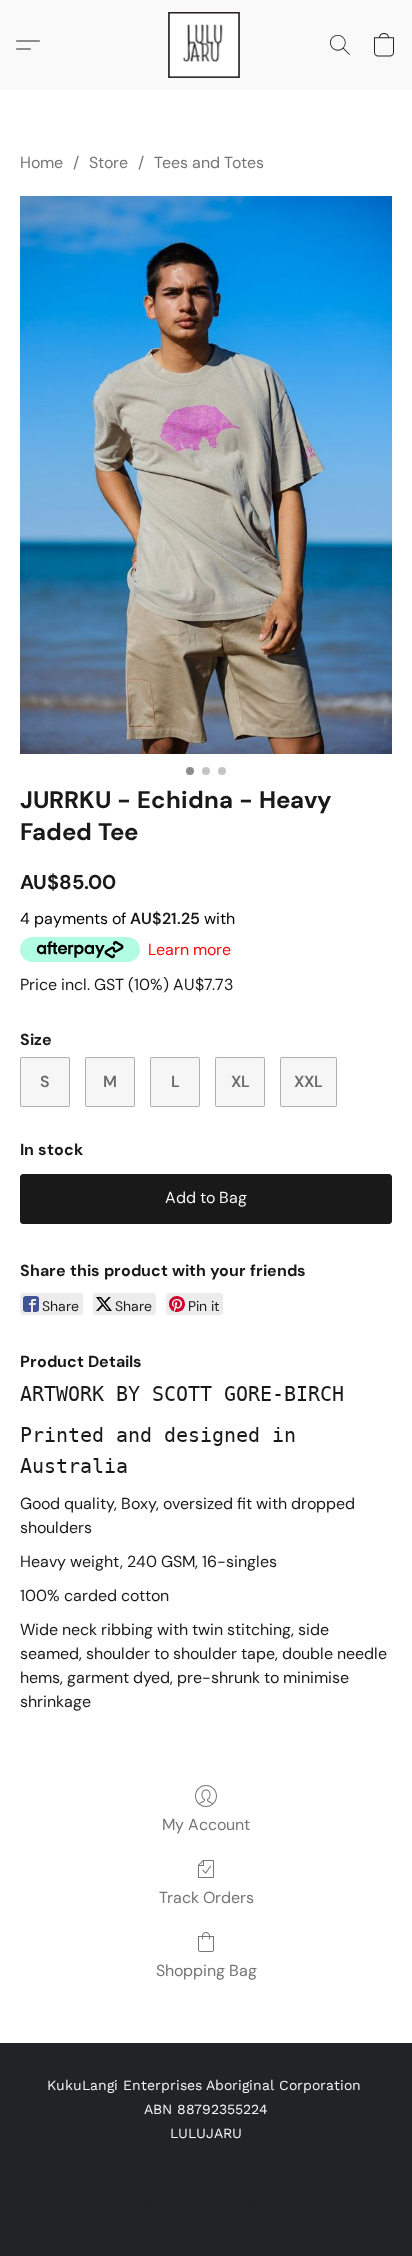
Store (108, 162)
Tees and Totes (209, 162)
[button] (206, 45)
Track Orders (206, 1897)
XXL (308, 1081)
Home (41, 162)
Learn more (189, 949)
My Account (206, 1824)
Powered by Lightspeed (206, 2202)
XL (240, 1081)
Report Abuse (206, 2170)
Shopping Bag (206, 1970)
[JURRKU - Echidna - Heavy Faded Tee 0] (206, 475)
